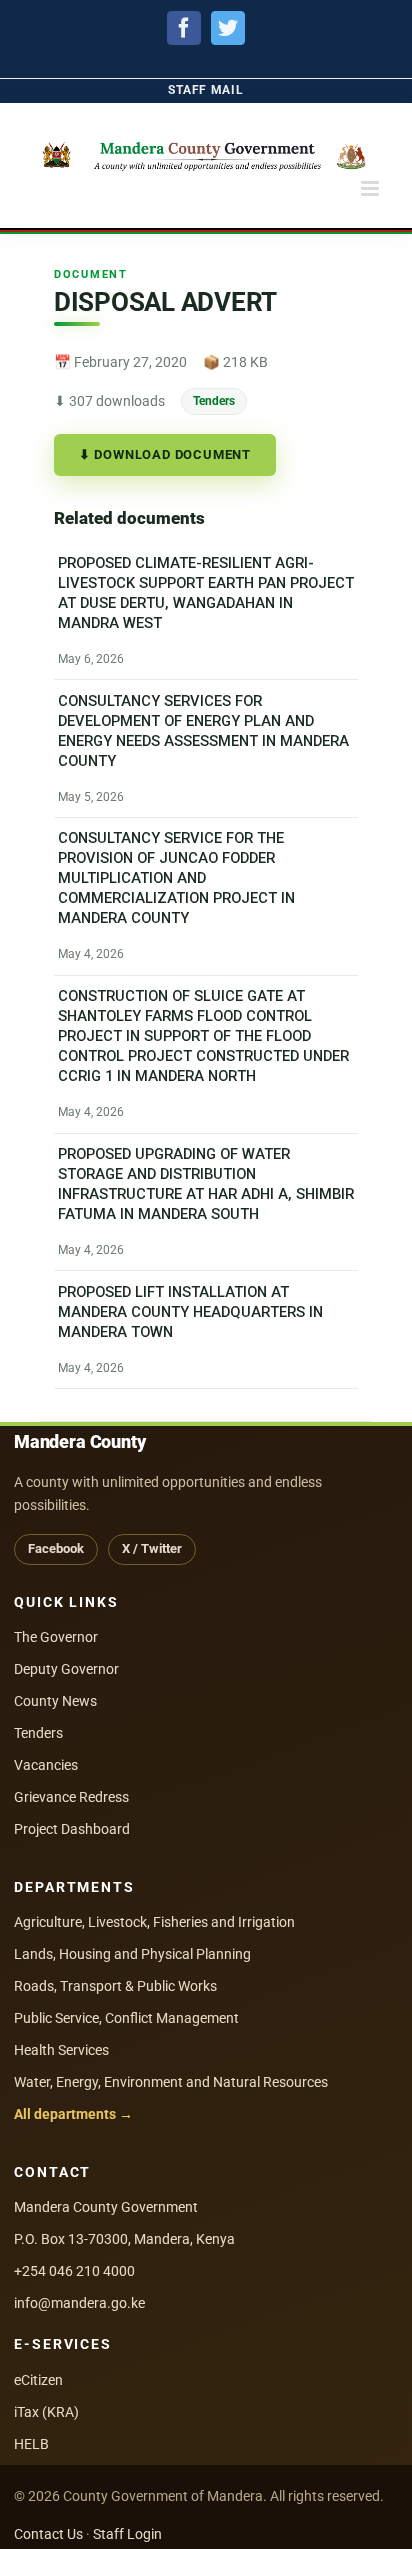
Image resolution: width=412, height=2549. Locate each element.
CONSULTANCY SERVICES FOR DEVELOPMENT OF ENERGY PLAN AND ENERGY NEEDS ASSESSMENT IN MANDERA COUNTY (203, 731)
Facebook (56, 1548)
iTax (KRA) (46, 2412)
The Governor (56, 1637)
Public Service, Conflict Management (126, 2018)
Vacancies (46, 1765)
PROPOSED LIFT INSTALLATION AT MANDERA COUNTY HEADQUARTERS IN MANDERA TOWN (190, 1312)
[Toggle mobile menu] (371, 188)
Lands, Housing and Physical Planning (132, 1954)
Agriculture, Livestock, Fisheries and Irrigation (154, 1922)
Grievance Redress (71, 1797)
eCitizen (38, 2380)
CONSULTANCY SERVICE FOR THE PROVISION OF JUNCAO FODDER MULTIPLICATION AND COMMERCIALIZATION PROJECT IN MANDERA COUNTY (176, 879)
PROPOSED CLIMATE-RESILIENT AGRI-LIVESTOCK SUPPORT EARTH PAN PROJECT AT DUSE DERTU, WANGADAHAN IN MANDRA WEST (206, 593)
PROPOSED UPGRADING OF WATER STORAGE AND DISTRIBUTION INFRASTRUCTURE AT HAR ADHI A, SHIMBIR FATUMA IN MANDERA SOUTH (206, 1184)
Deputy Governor (66, 1669)
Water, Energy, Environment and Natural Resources (171, 2082)
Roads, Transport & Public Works (115, 1986)
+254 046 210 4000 (74, 2271)
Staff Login (127, 2534)
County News (55, 1701)
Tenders (214, 400)
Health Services (61, 2050)
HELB (31, 2444)
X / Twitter (152, 1548)
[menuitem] (205, 90)
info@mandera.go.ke (79, 2303)
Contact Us (48, 2534)
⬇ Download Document (165, 454)
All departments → (73, 2114)
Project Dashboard (72, 1829)
